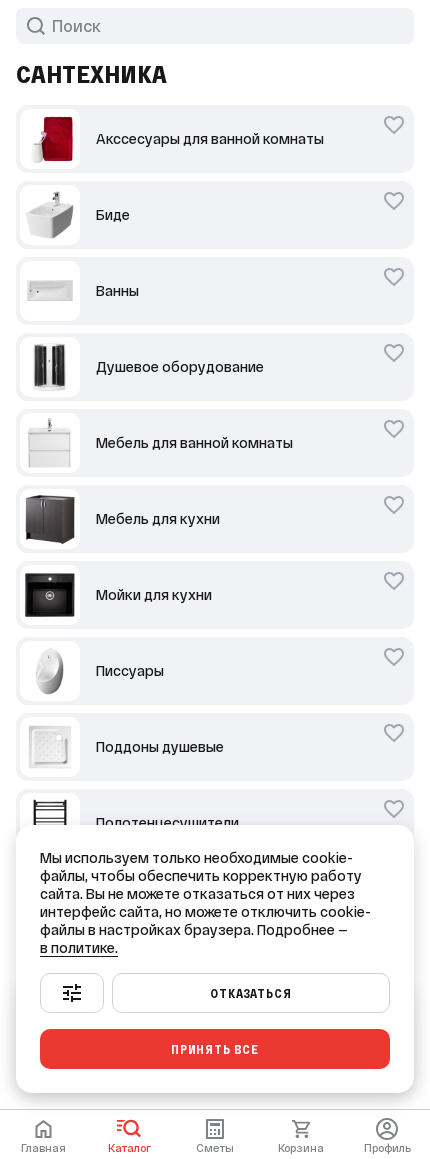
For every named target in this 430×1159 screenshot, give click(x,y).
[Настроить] (72, 993)
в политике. (79, 948)
